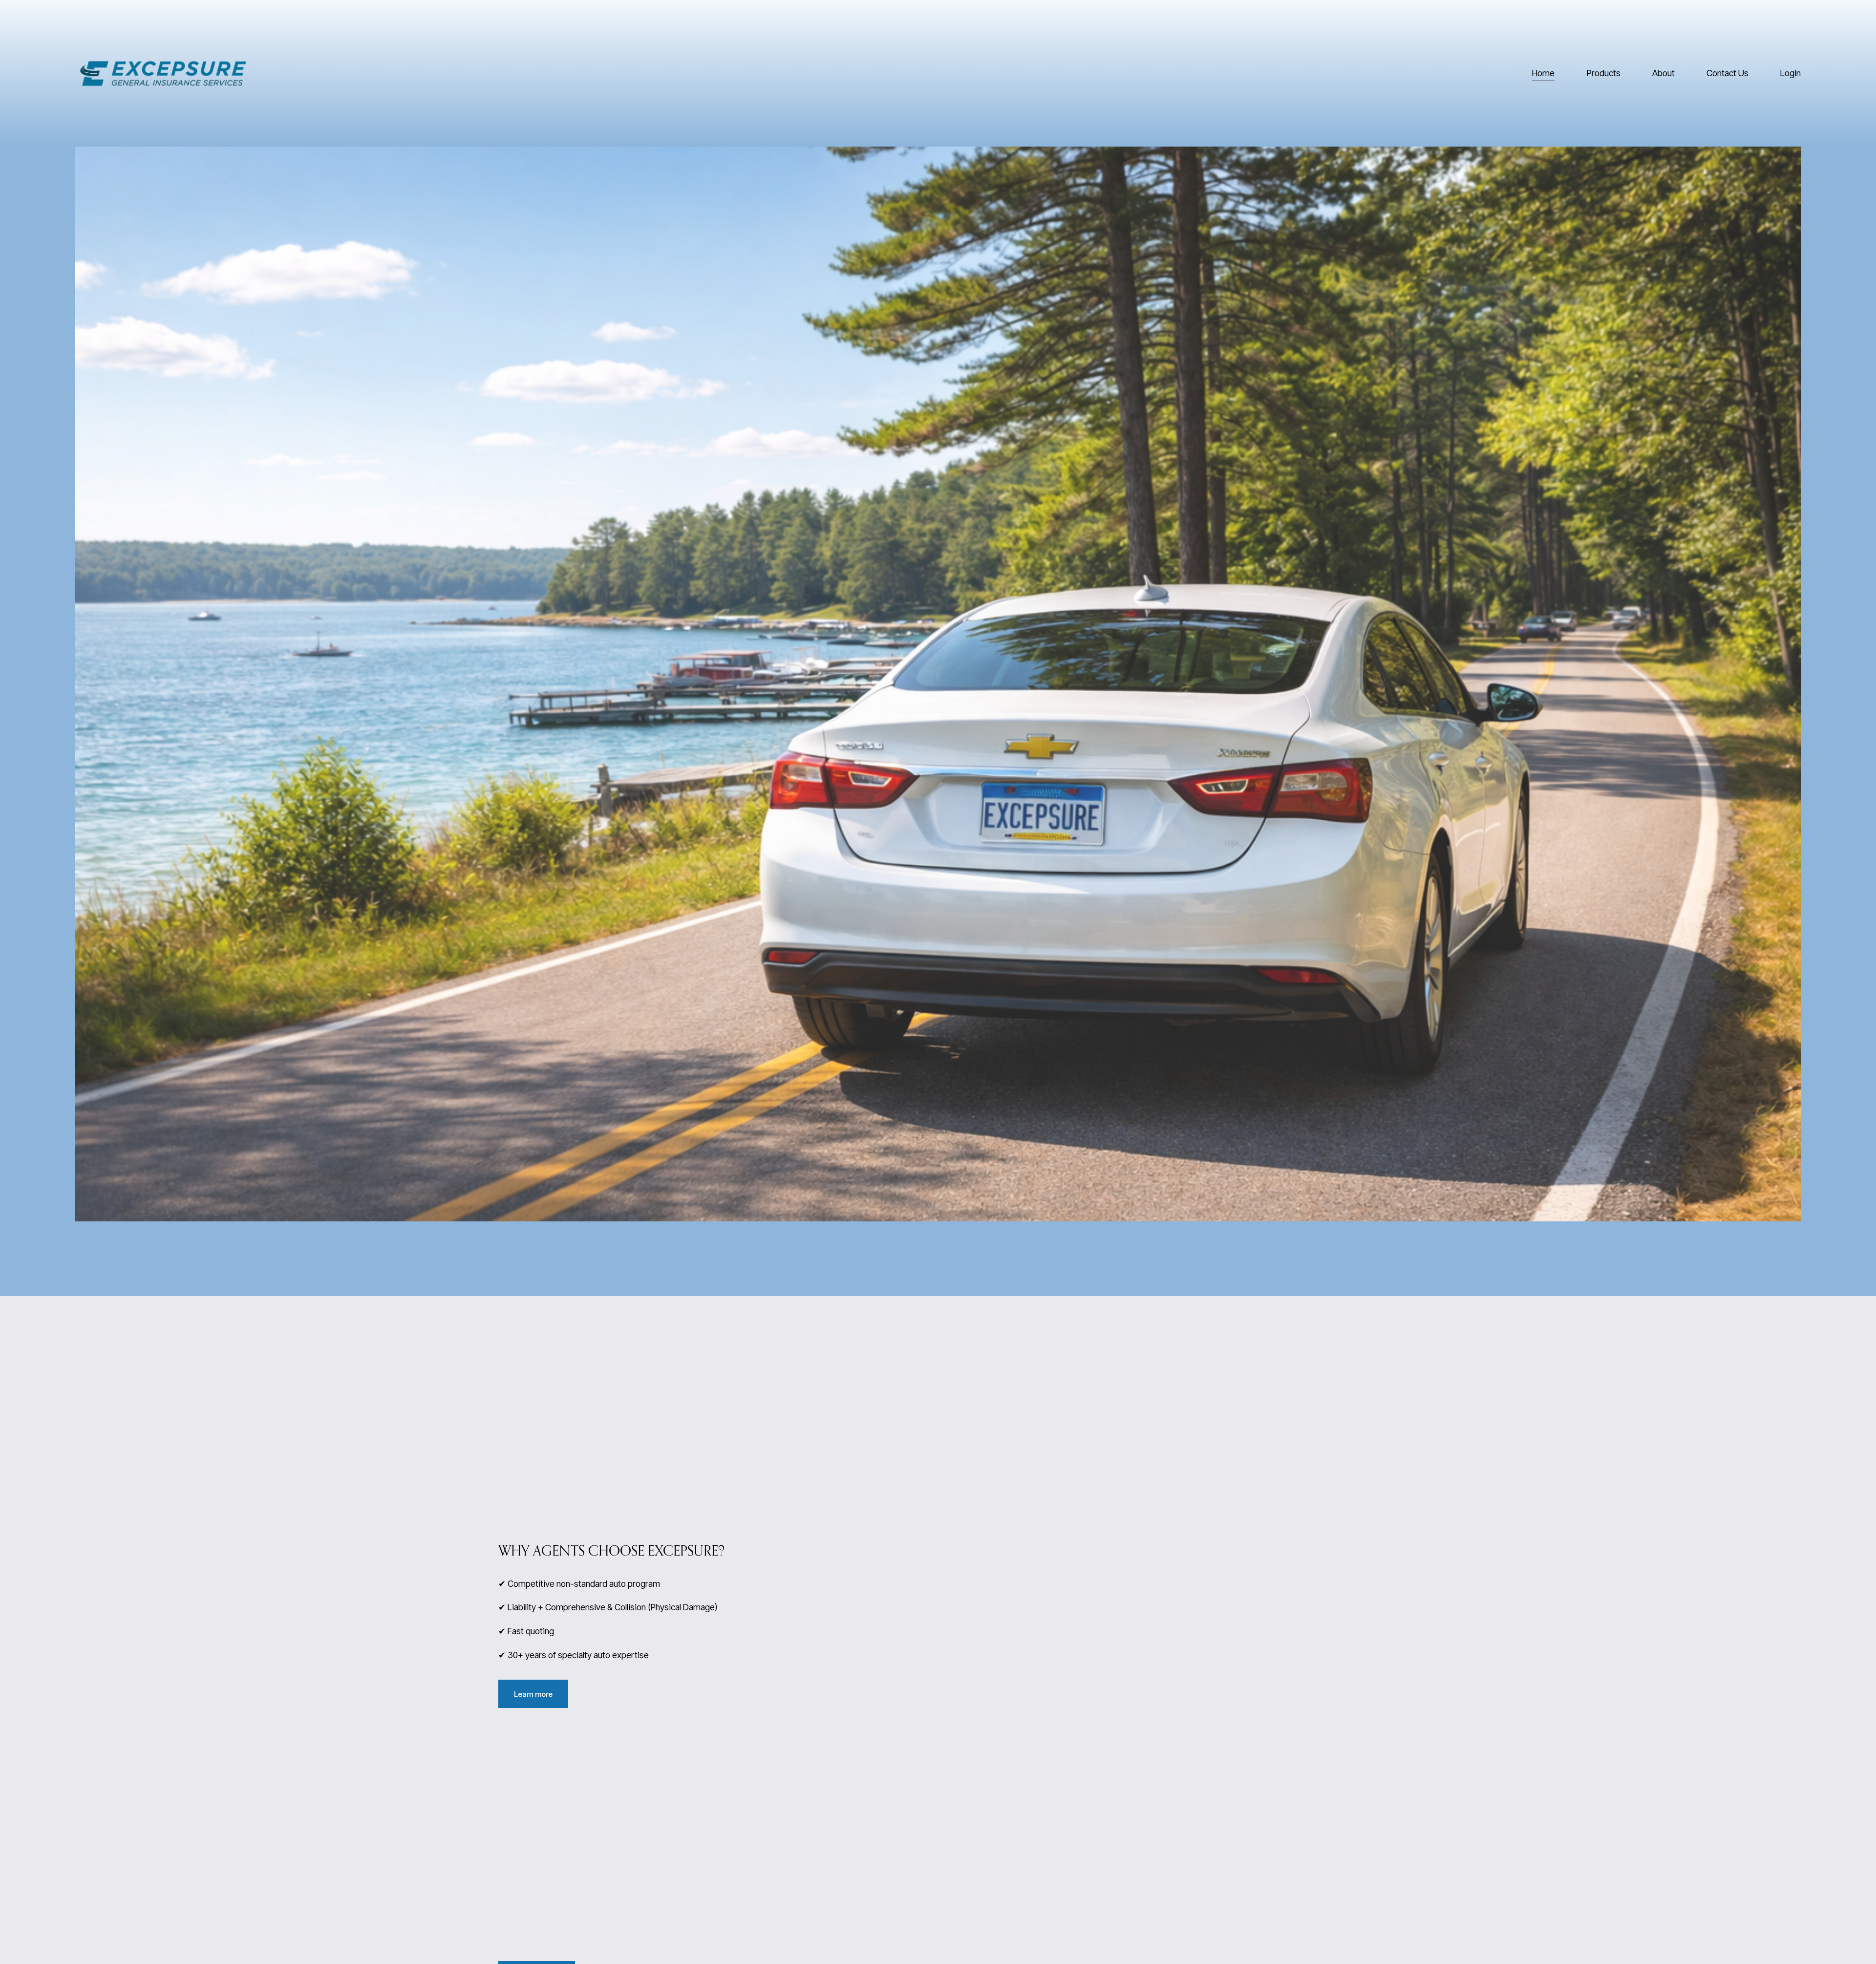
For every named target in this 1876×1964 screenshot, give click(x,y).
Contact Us (1727, 73)
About (1663, 73)
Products (1604, 73)
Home (1543, 73)
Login (1791, 73)
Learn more (533, 1694)
